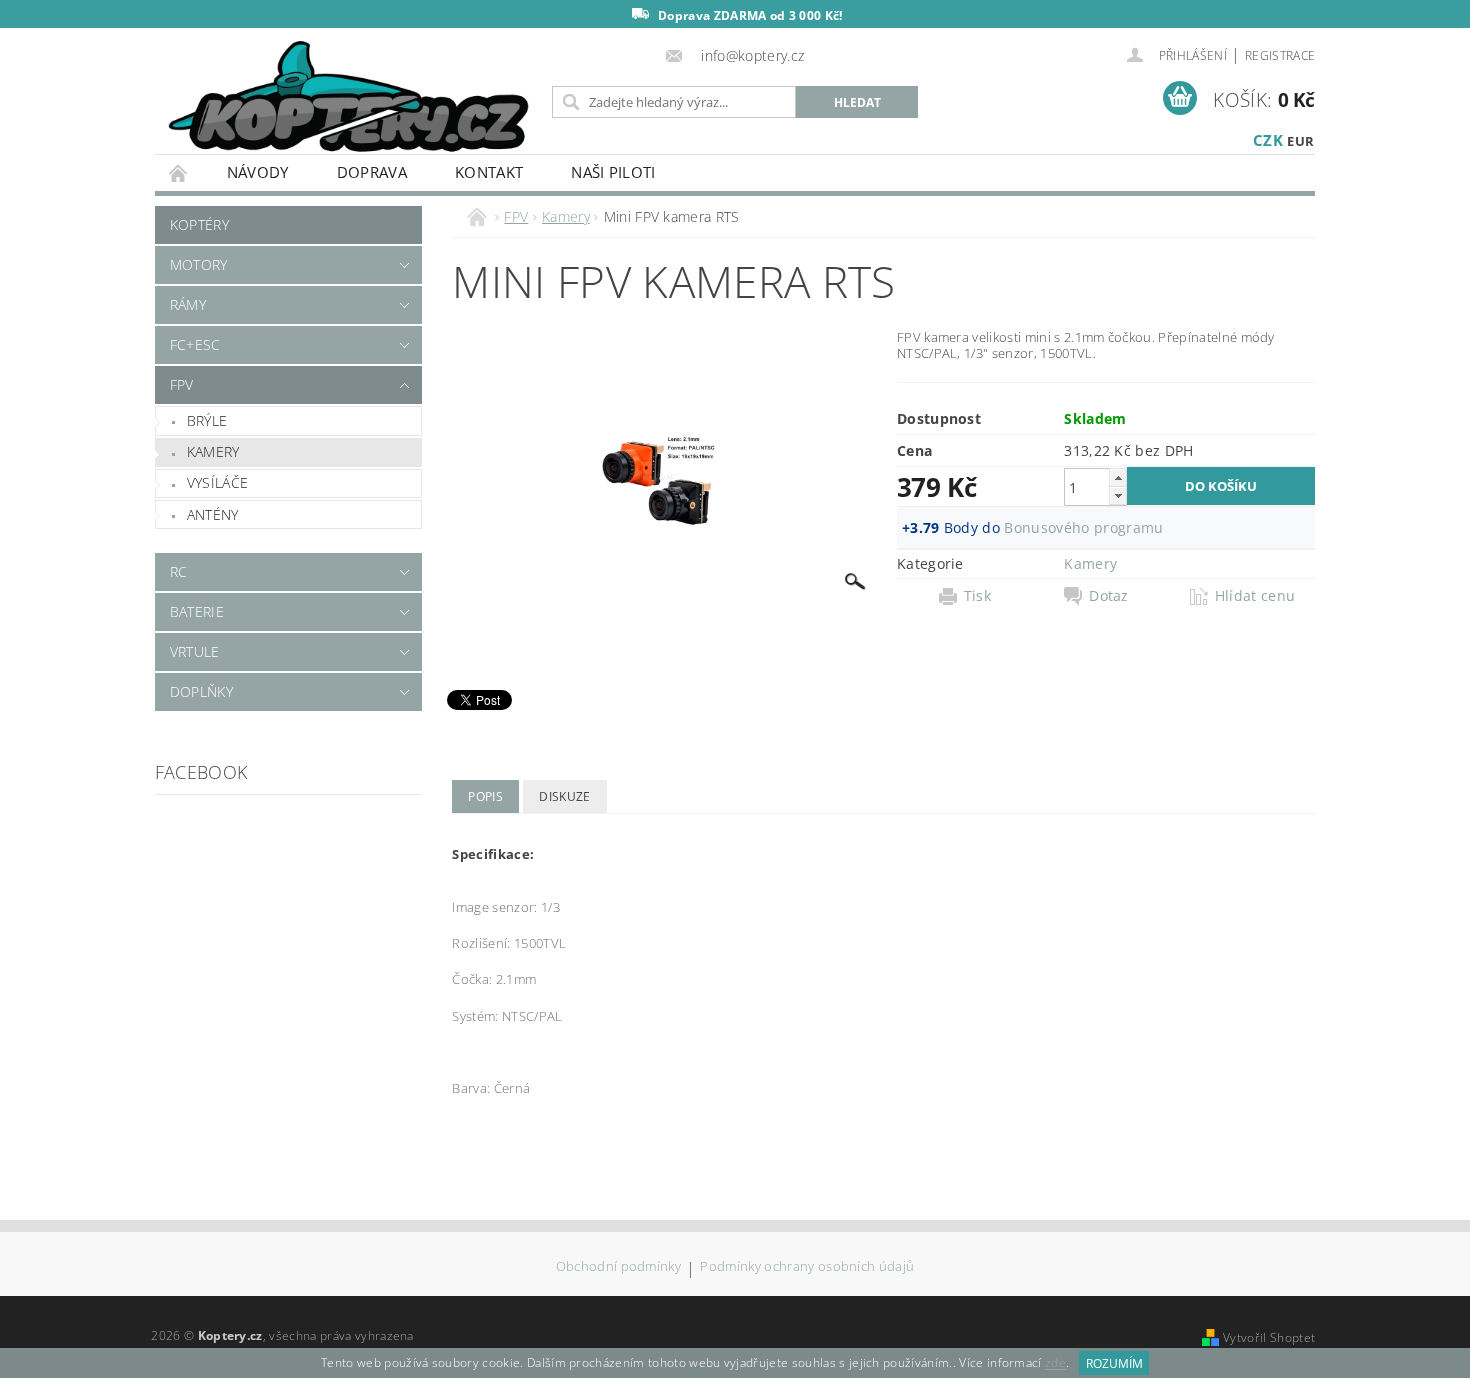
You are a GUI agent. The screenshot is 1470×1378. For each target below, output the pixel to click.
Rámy (188, 304)
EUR (1300, 141)
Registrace (1280, 55)
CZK (1268, 140)
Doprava (372, 172)
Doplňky (201, 691)
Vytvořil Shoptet (1269, 1337)
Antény (213, 514)
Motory (199, 264)
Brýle (207, 420)
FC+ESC (195, 344)
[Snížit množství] (1118, 495)
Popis (485, 796)
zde (1055, 1363)
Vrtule (195, 651)
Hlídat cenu (1255, 596)
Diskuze (564, 796)
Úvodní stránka (179, 172)
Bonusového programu (1083, 527)
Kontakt (489, 172)
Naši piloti (613, 172)
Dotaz (1109, 596)
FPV (182, 384)
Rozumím (1114, 1363)
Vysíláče (218, 482)
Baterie (197, 611)
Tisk (977, 596)
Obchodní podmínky (618, 1267)
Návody (258, 172)
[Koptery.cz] (350, 98)
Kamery (213, 451)
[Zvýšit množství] (1118, 477)
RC (179, 571)
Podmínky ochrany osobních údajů (807, 1267)
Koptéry (199, 224)
